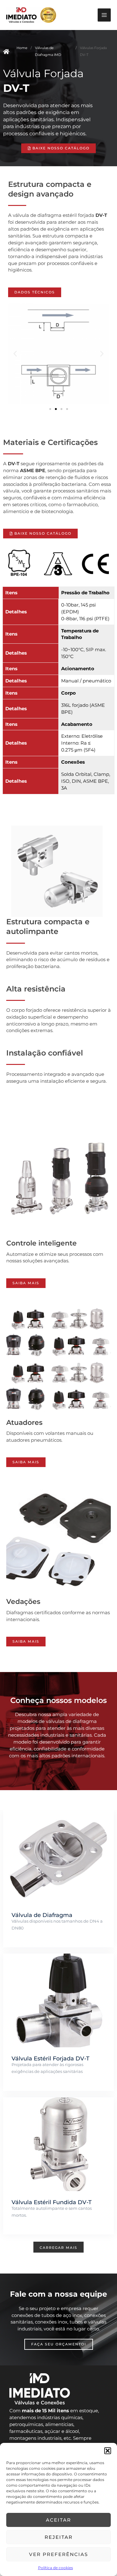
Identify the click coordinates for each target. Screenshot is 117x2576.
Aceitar (58, 2520)
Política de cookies (56, 2568)
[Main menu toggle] (104, 15)
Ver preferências (58, 2554)
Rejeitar (59, 2537)
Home (22, 48)
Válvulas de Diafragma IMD (48, 51)
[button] (108, 2451)
